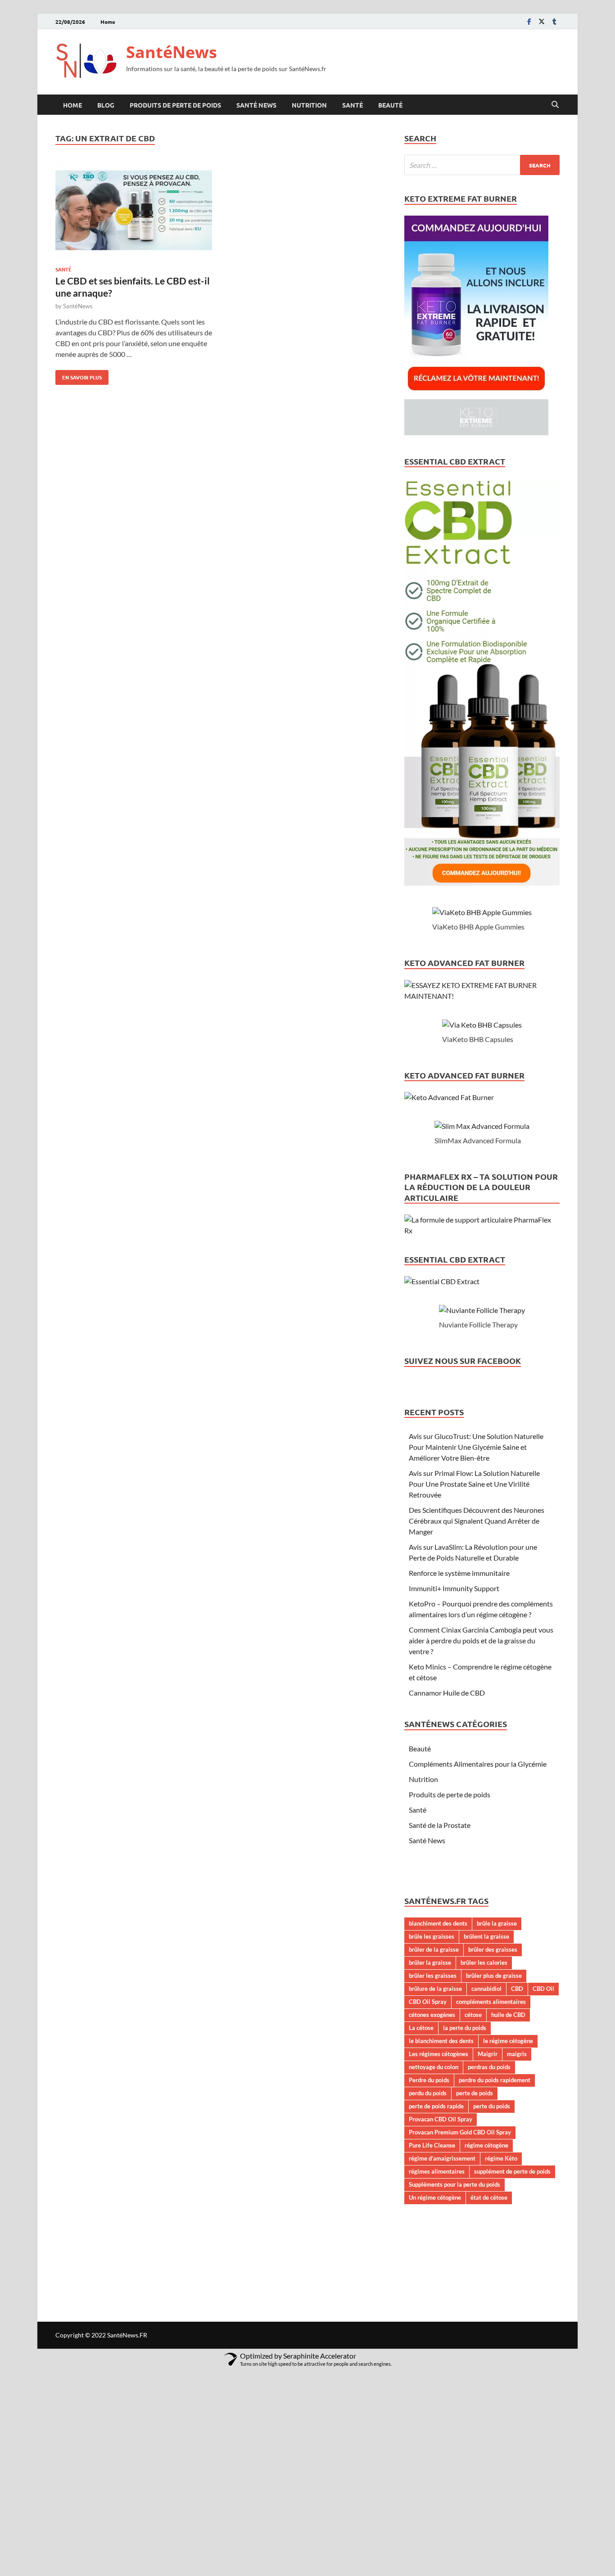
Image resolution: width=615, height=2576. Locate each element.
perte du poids (492, 2106)
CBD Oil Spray (428, 2002)
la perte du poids (465, 2028)
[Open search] (555, 105)
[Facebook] (529, 21)
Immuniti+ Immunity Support (454, 1588)
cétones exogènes (432, 2015)
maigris (517, 2054)
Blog (106, 105)
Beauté (390, 105)
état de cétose (489, 2197)
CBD (517, 1989)
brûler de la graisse (434, 1949)
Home (108, 22)
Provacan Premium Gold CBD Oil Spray (460, 2132)
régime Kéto (501, 2158)
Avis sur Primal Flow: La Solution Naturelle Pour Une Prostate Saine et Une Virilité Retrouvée (474, 1484)
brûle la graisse (497, 1923)
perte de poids (475, 2093)
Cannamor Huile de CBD (447, 1693)
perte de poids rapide (436, 2106)
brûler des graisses (493, 1949)
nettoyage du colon (434, 2067)
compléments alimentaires (491, 2002)
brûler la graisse (430, 1962)
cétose (473, 2015)
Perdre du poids (429, 2080)
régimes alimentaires (437, 2171)
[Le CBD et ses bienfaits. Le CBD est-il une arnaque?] (134, 212)
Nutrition (309, 105)
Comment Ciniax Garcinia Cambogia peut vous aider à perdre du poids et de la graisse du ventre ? (481, 1640)
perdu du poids (428, 2093)
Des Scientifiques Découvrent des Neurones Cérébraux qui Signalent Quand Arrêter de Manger (477, 1521)
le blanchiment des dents (441, 2041)
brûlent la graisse (486, 1936)
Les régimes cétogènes (439, 2054)
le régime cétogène (508, 2041)
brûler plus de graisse (494, 1976)
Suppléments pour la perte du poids (454, 2184)
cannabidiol (486, 1989)
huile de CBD (508, 2015)
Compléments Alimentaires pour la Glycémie (478, 1764)
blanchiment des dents (438, 1923)
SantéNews (172, 52)
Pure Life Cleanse (432, 2145)
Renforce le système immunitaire (459, 1573)
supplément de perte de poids (512, 2171)
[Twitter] (542, 21)
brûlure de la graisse (435, 1989)
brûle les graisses (432, 1936)
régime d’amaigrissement (442, 2158)
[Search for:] (482, 165)
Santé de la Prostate (440, 1825)
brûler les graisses (433, 1976)
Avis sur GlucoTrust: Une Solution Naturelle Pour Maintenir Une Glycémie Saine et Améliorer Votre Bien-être (476, 1447)
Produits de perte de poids (175, 105)
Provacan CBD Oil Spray (441, 2119)
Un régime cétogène (435, 2197)
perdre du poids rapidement (495, 2080)
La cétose (421, 2028)
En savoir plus (79, 375)
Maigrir (488, 2054)
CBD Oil (543, 1989)
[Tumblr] (554, 21)
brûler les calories (484, 1962)
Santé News (256, 105)
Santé (353, 105)
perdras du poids (489, 2067)
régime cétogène (486, 2145)
